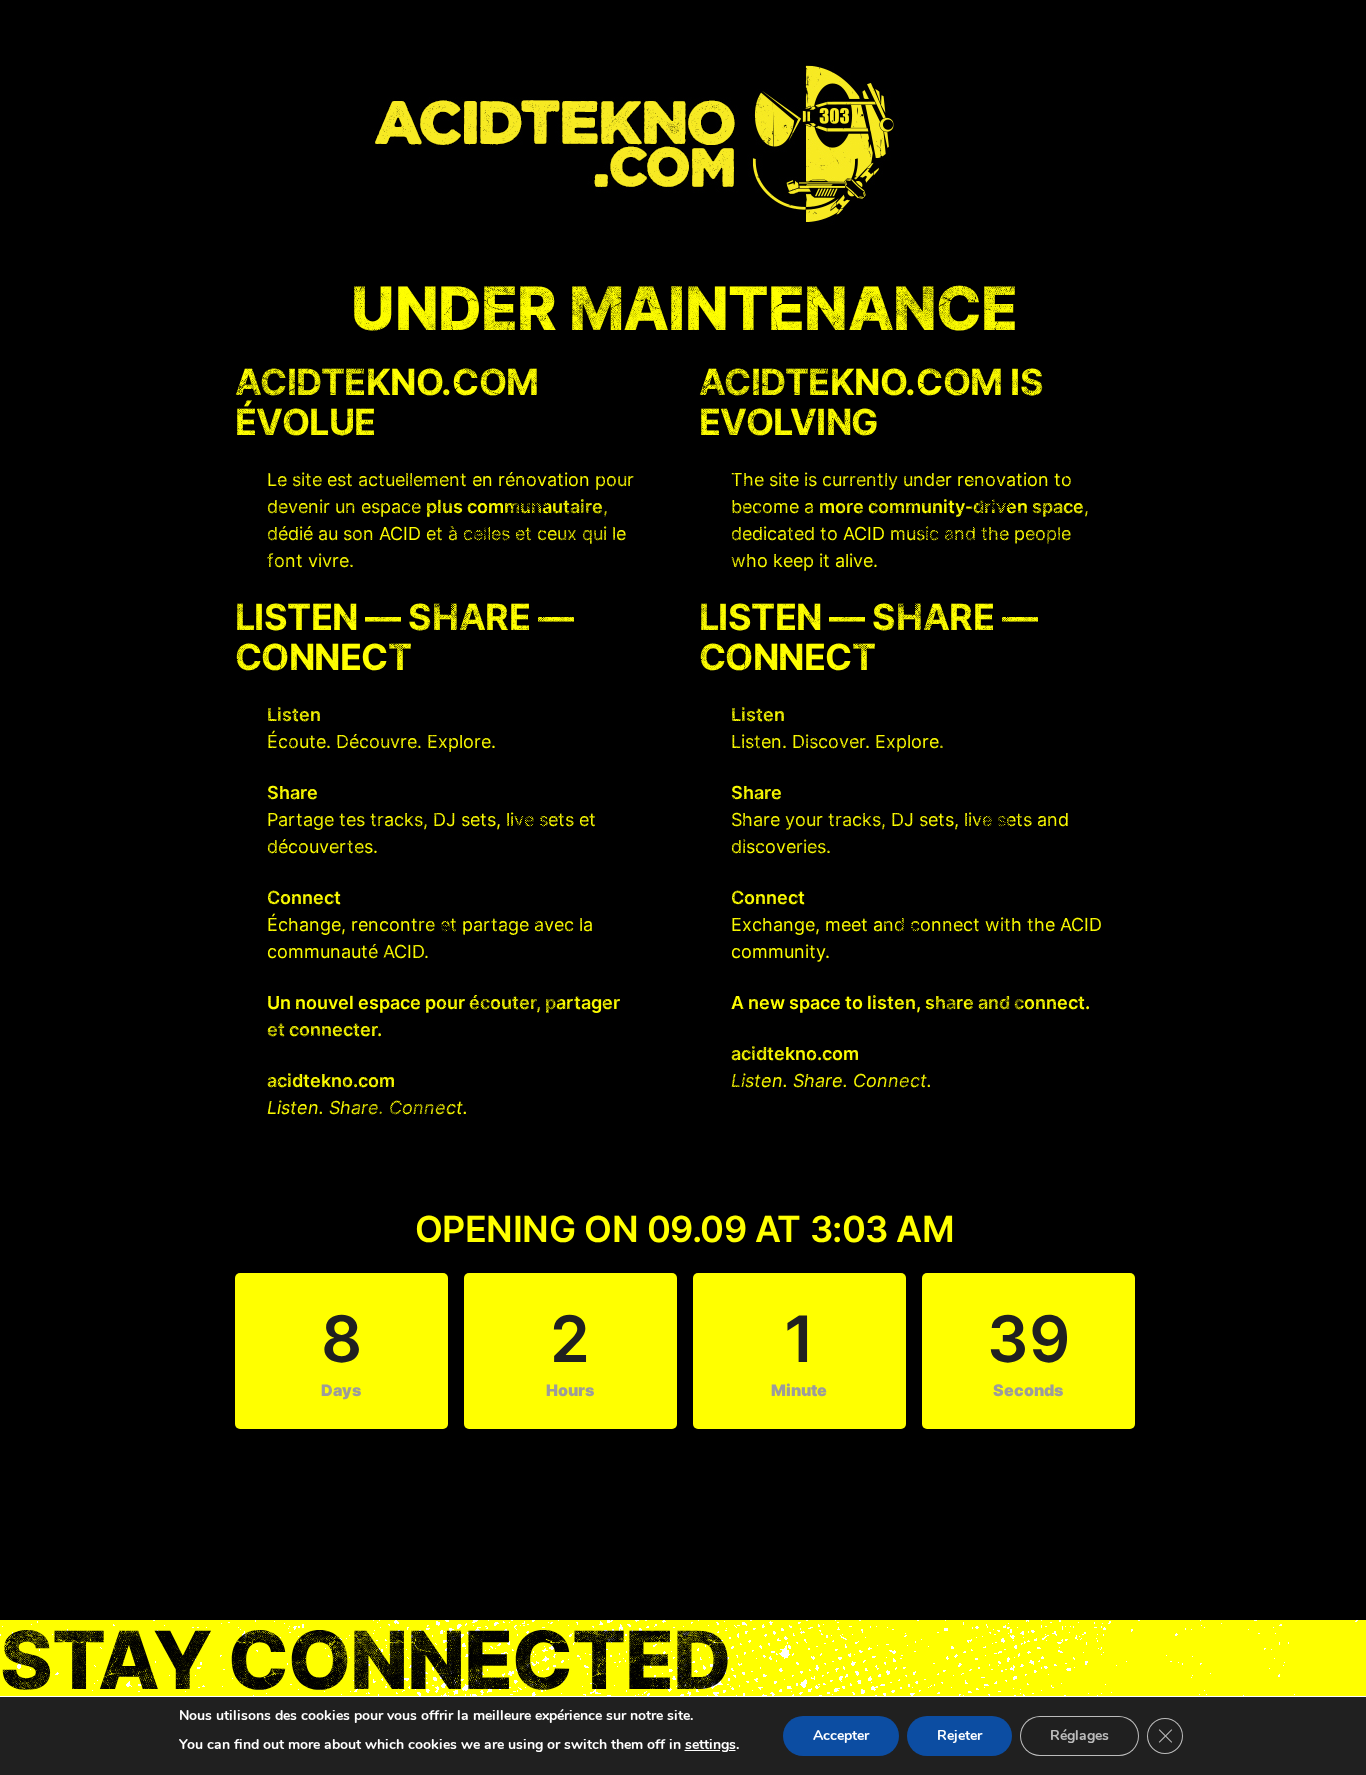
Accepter (841, 1735)
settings (710, 1744)
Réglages (1079, 1735)
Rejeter (959, 1735)
